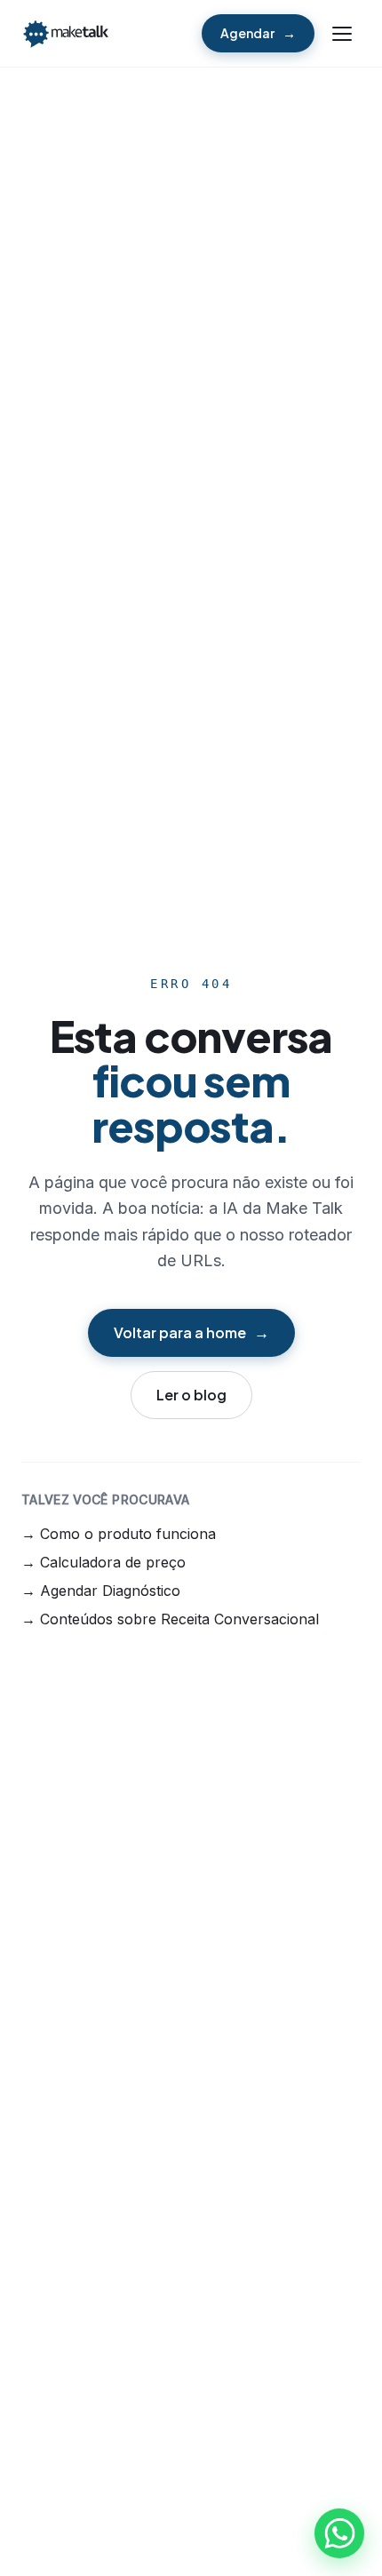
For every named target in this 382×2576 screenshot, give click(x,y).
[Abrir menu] (343, 34)
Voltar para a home (180, 1332)
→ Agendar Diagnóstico (101, 1591)
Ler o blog (191, 1395)
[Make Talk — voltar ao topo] (66, 34)
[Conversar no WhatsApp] (339, 2533)
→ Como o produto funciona (119, 1534)
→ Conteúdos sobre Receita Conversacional (170, 1619)
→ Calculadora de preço (103, 1562)
